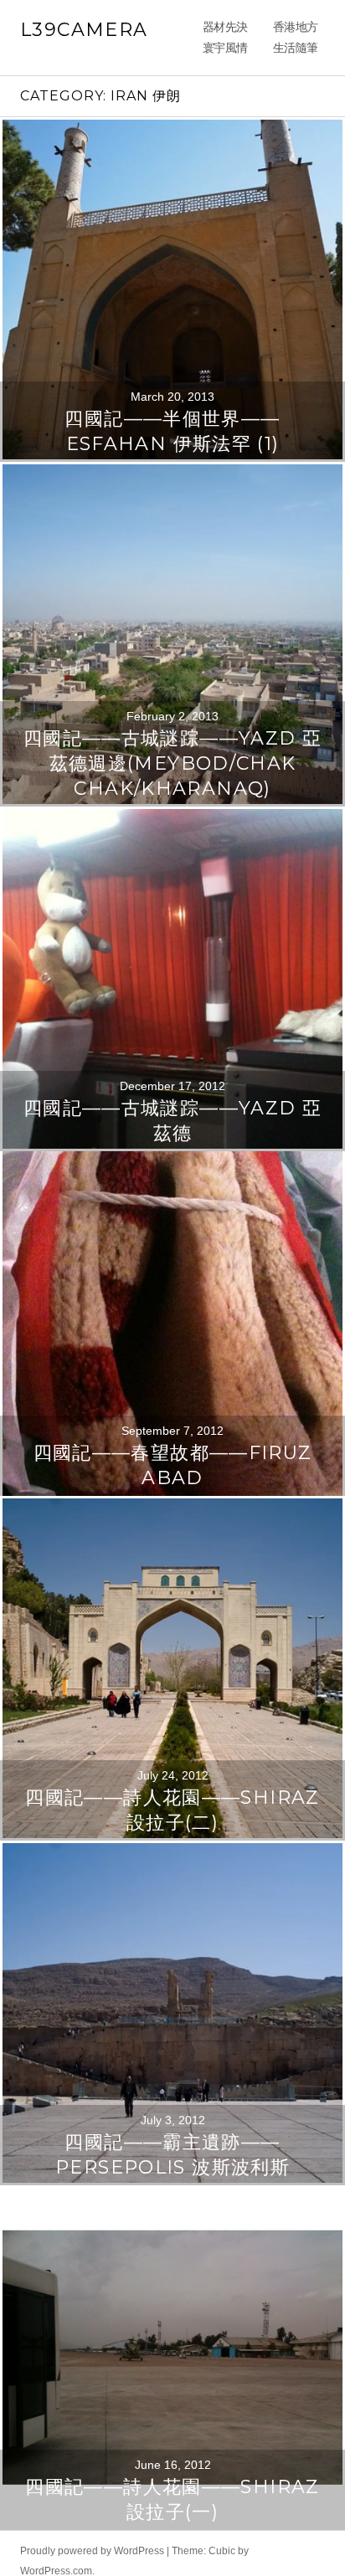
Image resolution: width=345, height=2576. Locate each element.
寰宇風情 (272, 79)
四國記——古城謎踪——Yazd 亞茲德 (172, 1178)
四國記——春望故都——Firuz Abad (173, 1522)
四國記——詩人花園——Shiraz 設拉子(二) (172, 1867)
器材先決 (272, 29)
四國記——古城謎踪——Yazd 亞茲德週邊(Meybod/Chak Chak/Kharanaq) (172, 820)
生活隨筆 (272, 104)
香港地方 (272, 54)
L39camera (84, 30)
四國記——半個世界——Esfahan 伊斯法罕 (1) (172, 488)
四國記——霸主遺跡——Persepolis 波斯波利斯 (172, 2212)
